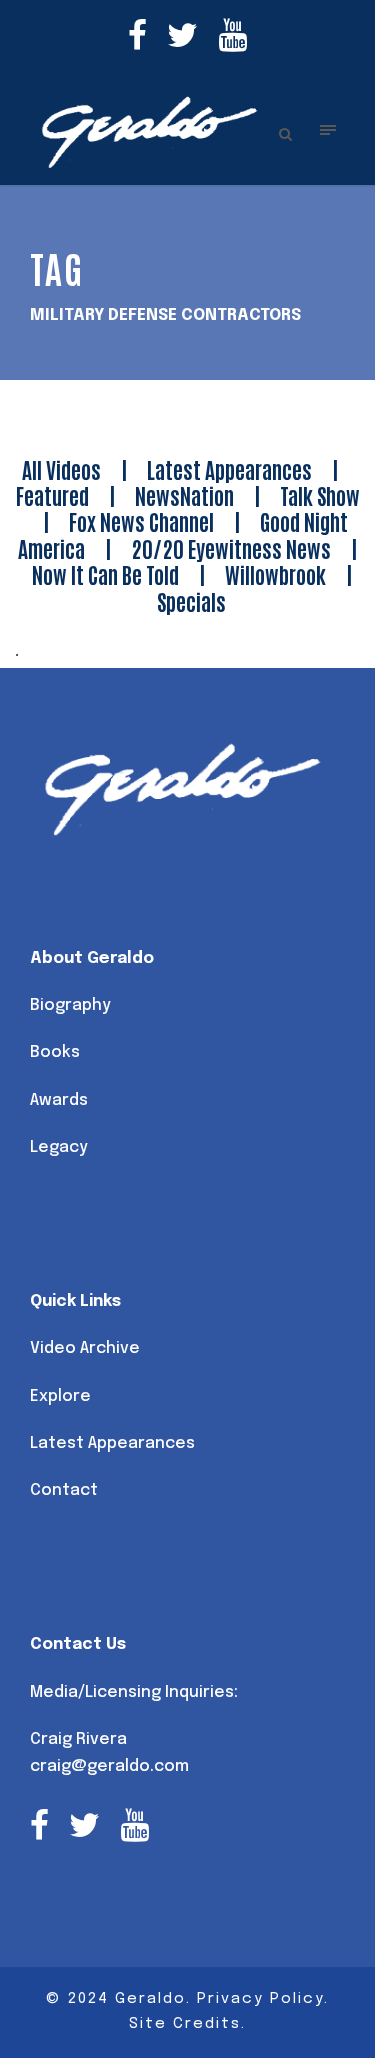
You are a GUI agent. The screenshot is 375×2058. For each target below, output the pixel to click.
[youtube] (232, 38)
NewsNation (184, 495)
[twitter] (182, 38)
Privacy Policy (260, 1999)
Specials (191, 601)
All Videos (61, 469)
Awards (59, 1100)
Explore (60, 1396)
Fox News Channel (141, 521)
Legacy (59, 1147)
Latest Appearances (229, 469)
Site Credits (185, 2024)
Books (55, 1052)
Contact (64, 1490)
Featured (52, 495)
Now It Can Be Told (105, 574)
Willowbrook (275, 574)
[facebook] (137, 38)
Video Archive (85, 1348)
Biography (70, 1005)
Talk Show (320, 495)
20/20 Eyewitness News (231, 548)
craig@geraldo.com (109, 1766)
